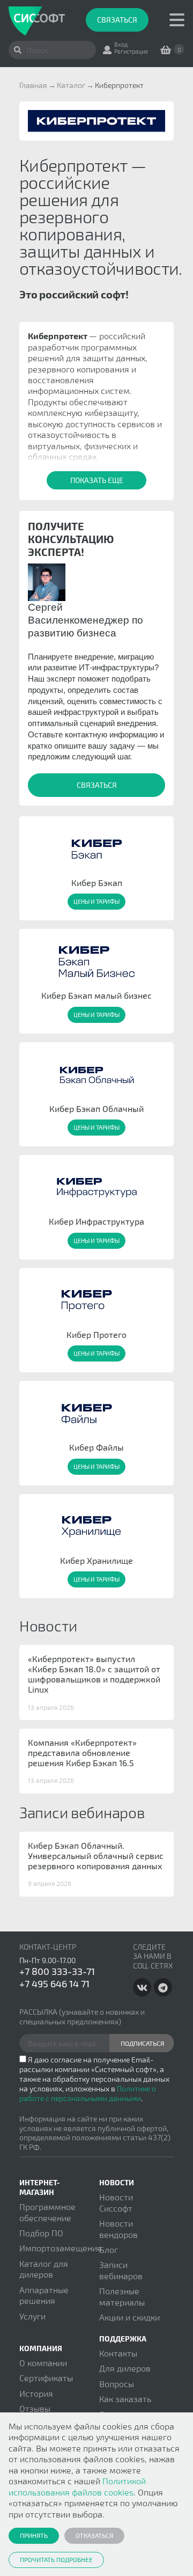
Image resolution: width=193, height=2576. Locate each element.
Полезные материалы (122, 2296)
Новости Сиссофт (116, 2202)
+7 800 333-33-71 (57, 1971)
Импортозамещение (61, 2248)
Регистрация (131, 51)
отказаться (94, 2535)
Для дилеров (125, 2368)
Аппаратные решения (44, 2295)
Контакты (118, 2353)
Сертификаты (46, 2378)
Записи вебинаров (121, 2270)
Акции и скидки (129, 2317)
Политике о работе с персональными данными (88, 2093)
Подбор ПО (41, 2233)
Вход (121, 44)
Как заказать (125, 2399)
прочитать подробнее (56, 2559)
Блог (109, 2249)
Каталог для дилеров (44, 2269)
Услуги (32, 2316)
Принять (34, 2535)
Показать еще (97, 480)
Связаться (117, 20)
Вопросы (117, 2384)
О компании (43, 2363)
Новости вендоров (118, 2229)
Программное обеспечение (47, 2212)
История (36, 2393)
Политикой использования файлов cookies (77, 2486)
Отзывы (35, 2408)
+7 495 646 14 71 (54, 1984)
